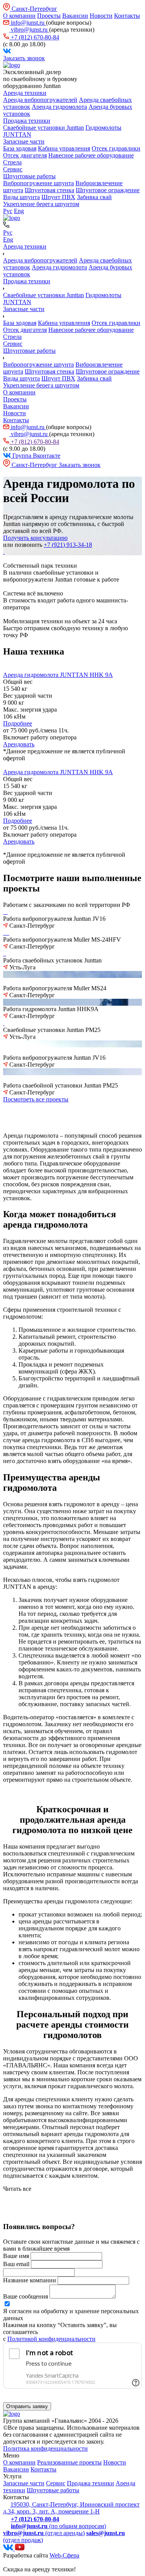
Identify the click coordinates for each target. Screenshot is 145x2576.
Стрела (12, 162)
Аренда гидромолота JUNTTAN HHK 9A (58, 675)
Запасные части (24, 141)
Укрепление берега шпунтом (41, 204)
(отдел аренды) (44, 2533)
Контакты (127, 16)
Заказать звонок (24, 58)
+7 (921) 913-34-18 (68, 545)
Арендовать (19, 744)
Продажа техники (27, 121)
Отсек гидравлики (116, 148)
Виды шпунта (21, 197)
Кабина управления (64, 148)
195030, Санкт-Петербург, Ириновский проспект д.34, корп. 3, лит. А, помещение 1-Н (71, 2508)
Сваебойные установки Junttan (43, 128)
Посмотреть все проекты (36, 1099)
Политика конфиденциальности (45, 2448)
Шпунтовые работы (29, 176)
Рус (8, 211)
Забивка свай (94, 197)
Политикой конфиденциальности (51, 2339)
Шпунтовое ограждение (108, 190)
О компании (19, 16)
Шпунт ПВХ (58, 197)
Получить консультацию (35, 538)
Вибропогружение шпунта (38, 183)
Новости (101, 16)
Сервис (13, 169)
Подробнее (18, 723)
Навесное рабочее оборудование (91, 155)
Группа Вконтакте (36, 456)
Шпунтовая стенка (49, 190)
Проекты (49, 16)
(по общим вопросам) (58, 2526)
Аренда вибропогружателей (40, 100)
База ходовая (20, 148)
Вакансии (75, 16)
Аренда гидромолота (59, 107)
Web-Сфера (64, 2555)
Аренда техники (25, 93)
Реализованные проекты (69, 2462)
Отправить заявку (27, 2406)
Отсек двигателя (25, 155)
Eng (19, 211)
